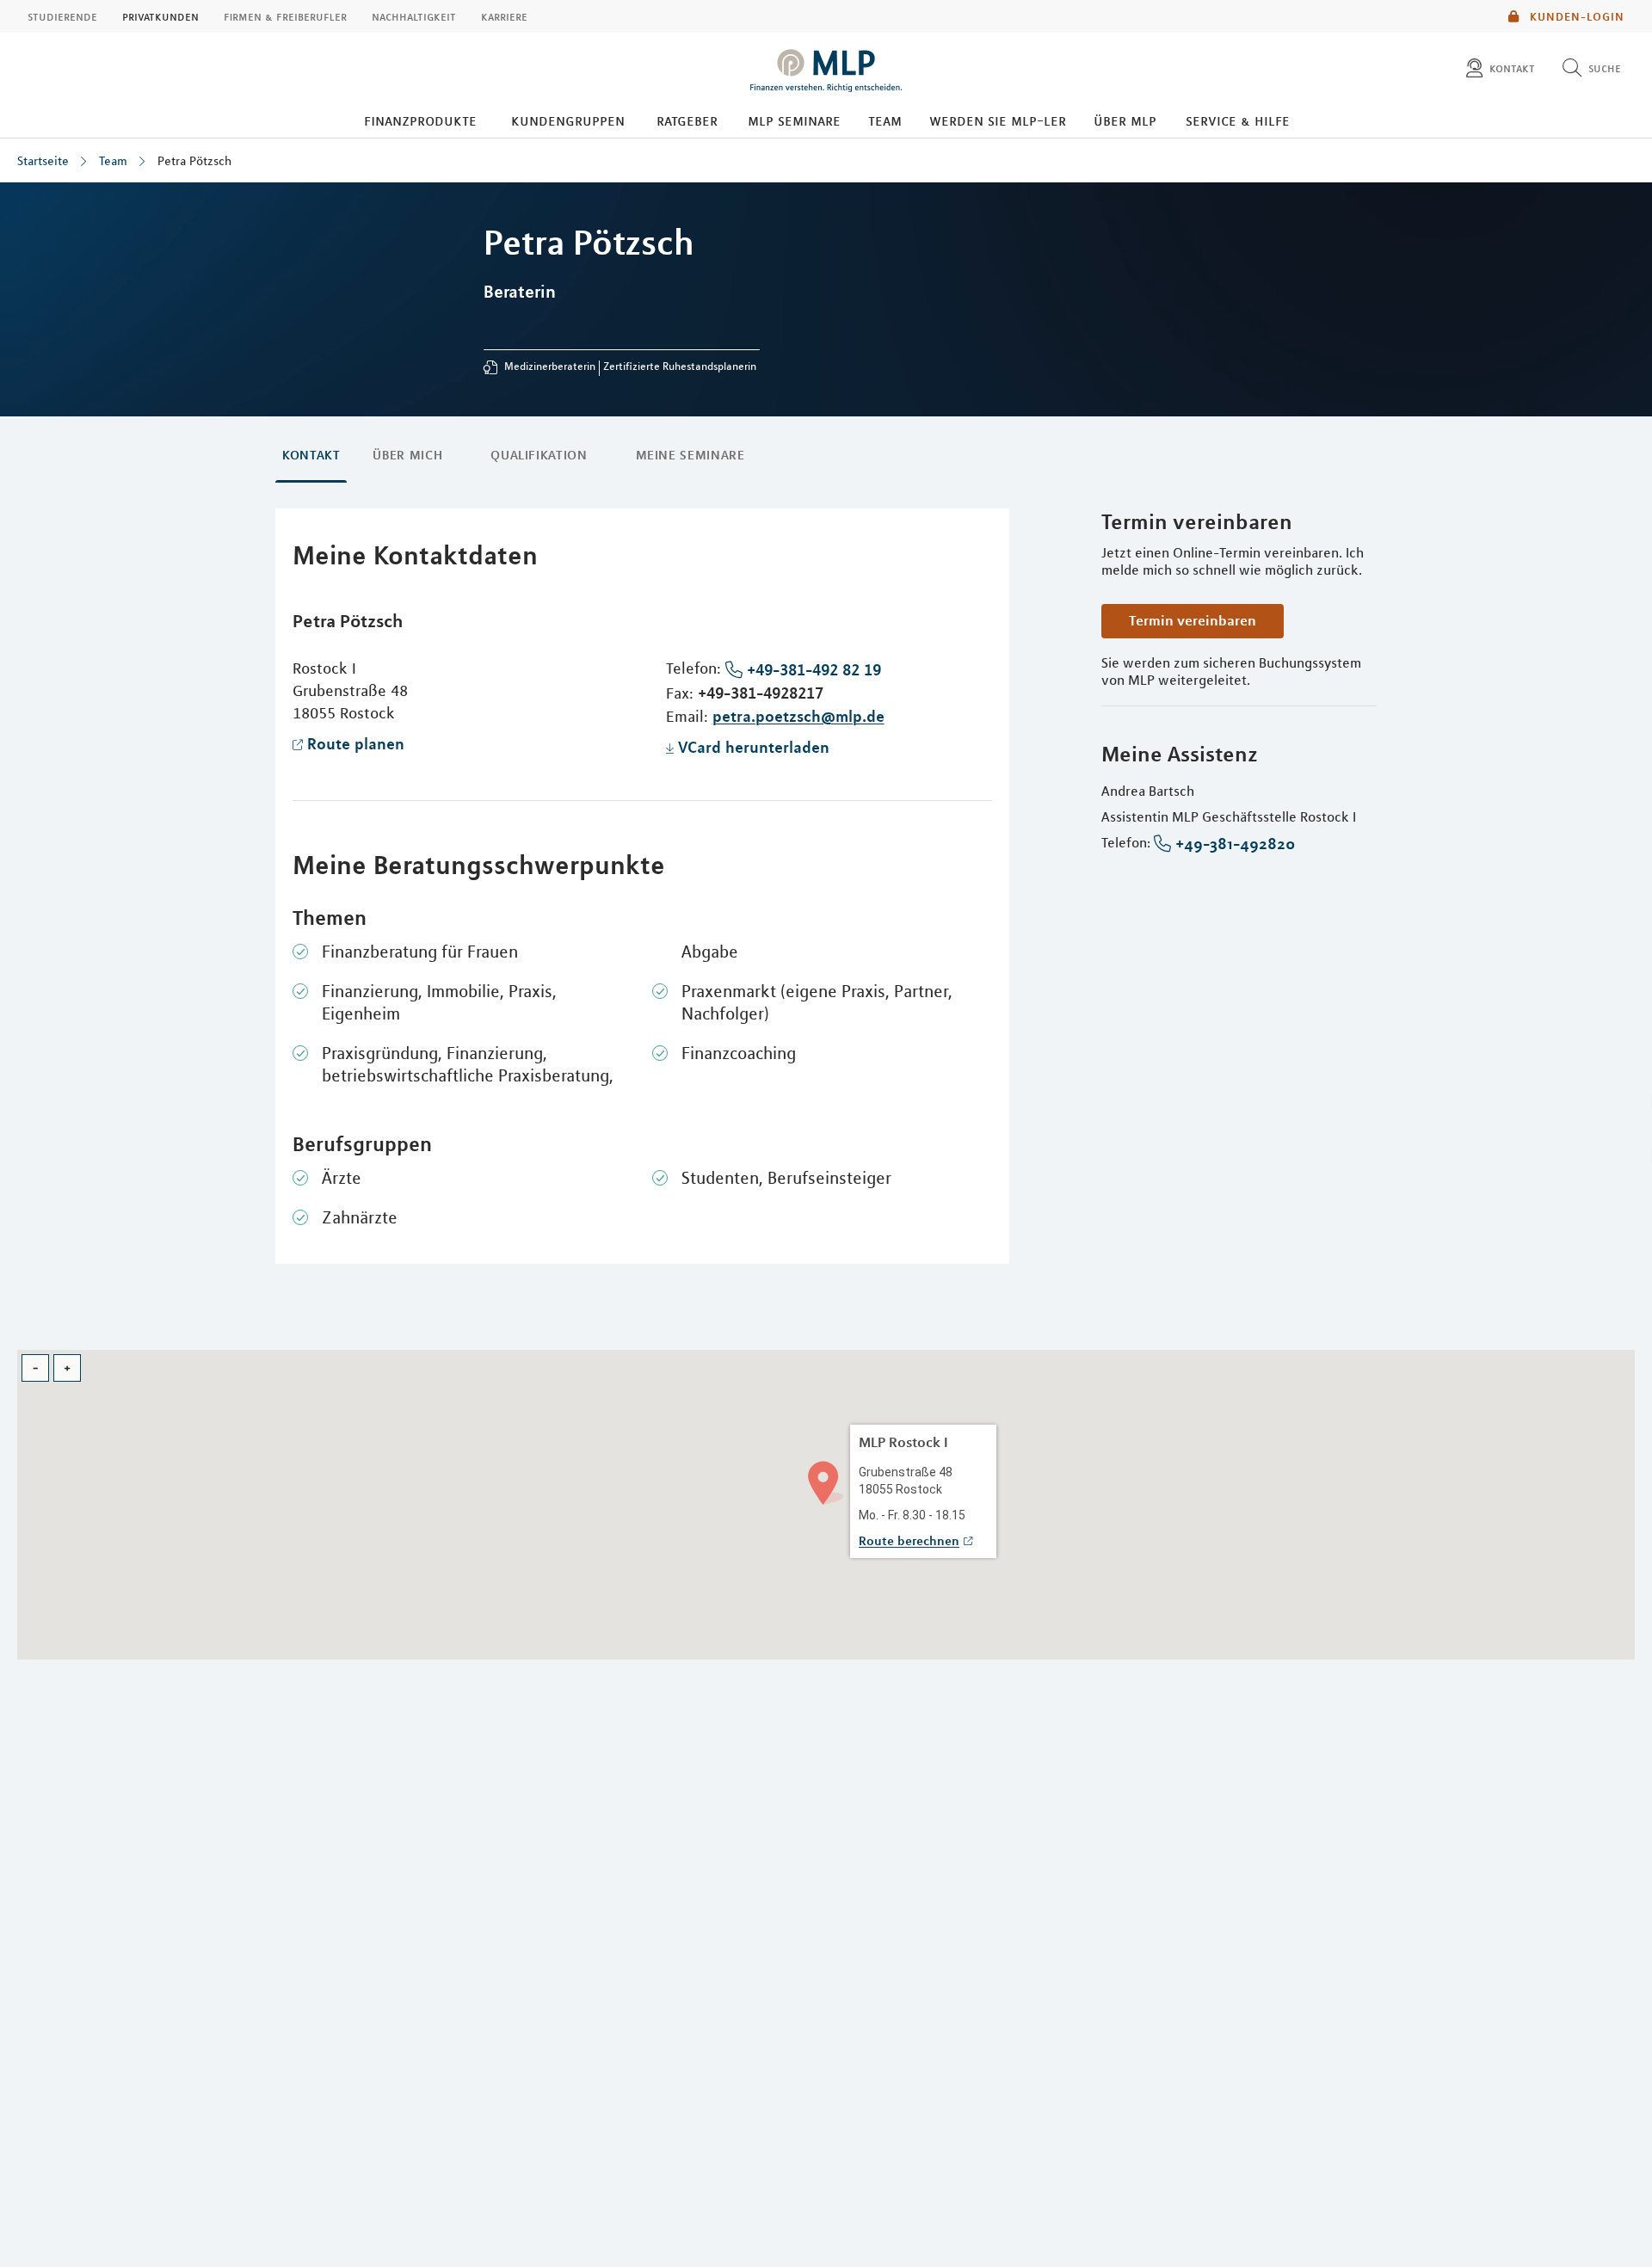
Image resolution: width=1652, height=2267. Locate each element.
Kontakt (311, 455)
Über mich (407, 455)
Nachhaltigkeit (414, 16)
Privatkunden (160, 16)
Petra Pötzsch (194, 161)
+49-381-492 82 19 (814, 669)
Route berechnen (909, 1541)
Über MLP (1125, 120)
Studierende (62, 16)
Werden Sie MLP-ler (998, 120)
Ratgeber (687, 120)
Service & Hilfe (1238, 120)
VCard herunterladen (754, 747)
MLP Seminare (794, 120)
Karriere (504, 16)
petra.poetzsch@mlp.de (798, 716)
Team (885, 120)
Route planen (356, 743)
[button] (826, 1481)
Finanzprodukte (420, 120)
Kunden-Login (1575, 16)
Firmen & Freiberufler (285, 16)
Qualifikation (539, 455)
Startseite (43, 161)
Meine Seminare (690, 455)
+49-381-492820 (1235, 844)
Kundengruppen (568, 120)
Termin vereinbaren (1193, 620)
